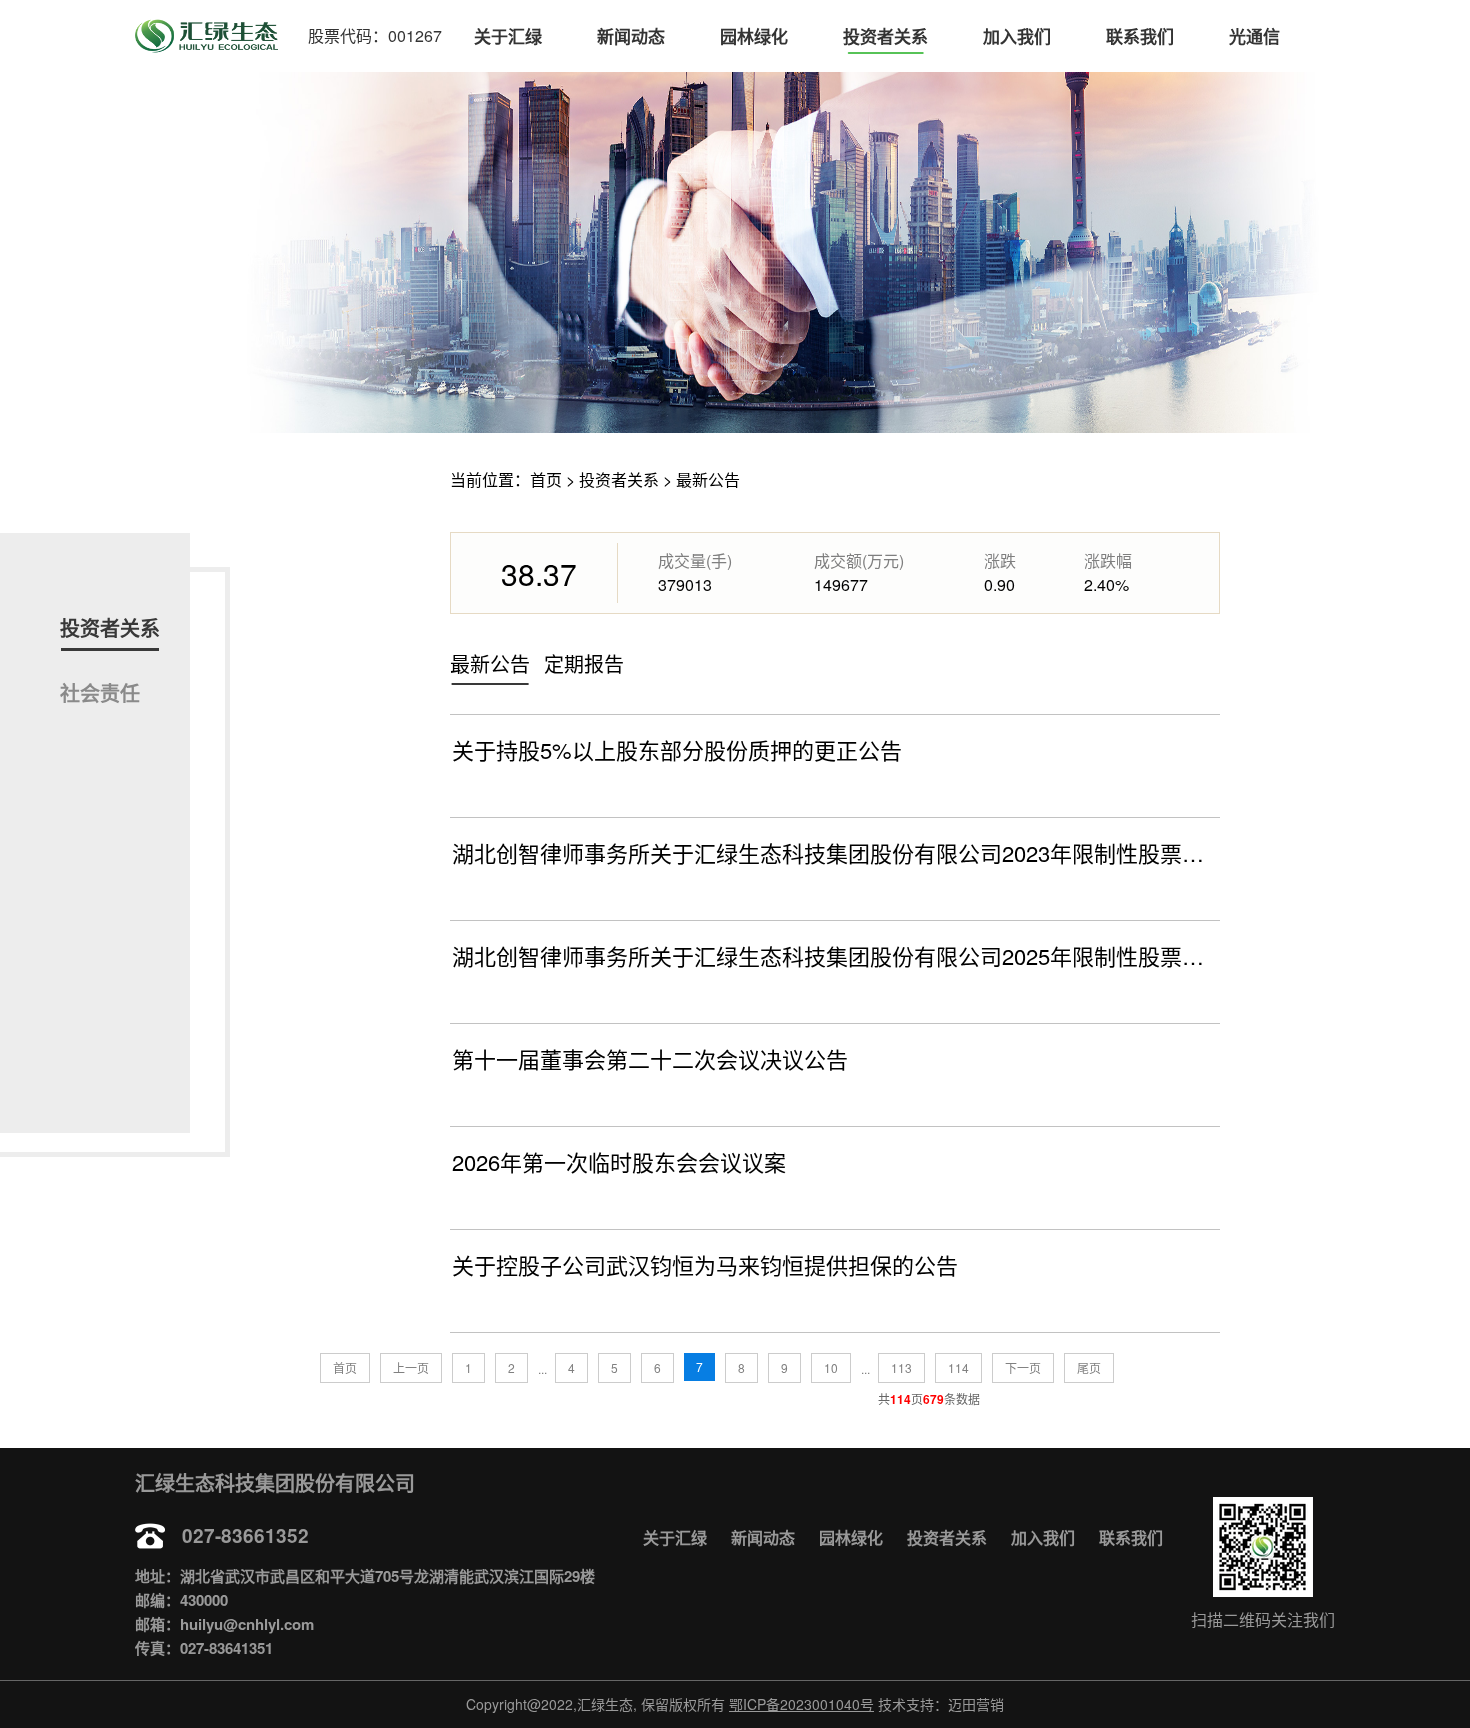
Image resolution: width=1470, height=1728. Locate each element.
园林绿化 (754, 36)
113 (901, 1367)
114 (958, 1367)
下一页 (1023, 1367)
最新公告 (708, 479)
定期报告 (584, 663)
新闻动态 (631, 36)
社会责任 (100, 692)
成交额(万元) (859, 560)
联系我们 (1140, 36)
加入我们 (1017, 36)
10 (831, 1367)
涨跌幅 (1108, 560)
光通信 (1254, 36)
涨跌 (1000, 560)
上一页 (411, 1367)
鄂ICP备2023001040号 (801, 1704)
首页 (546, 479)
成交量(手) (695, 560)
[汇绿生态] (206, 36)
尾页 (1089, 1367)
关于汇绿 (508, 36)
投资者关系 (885, 36)
